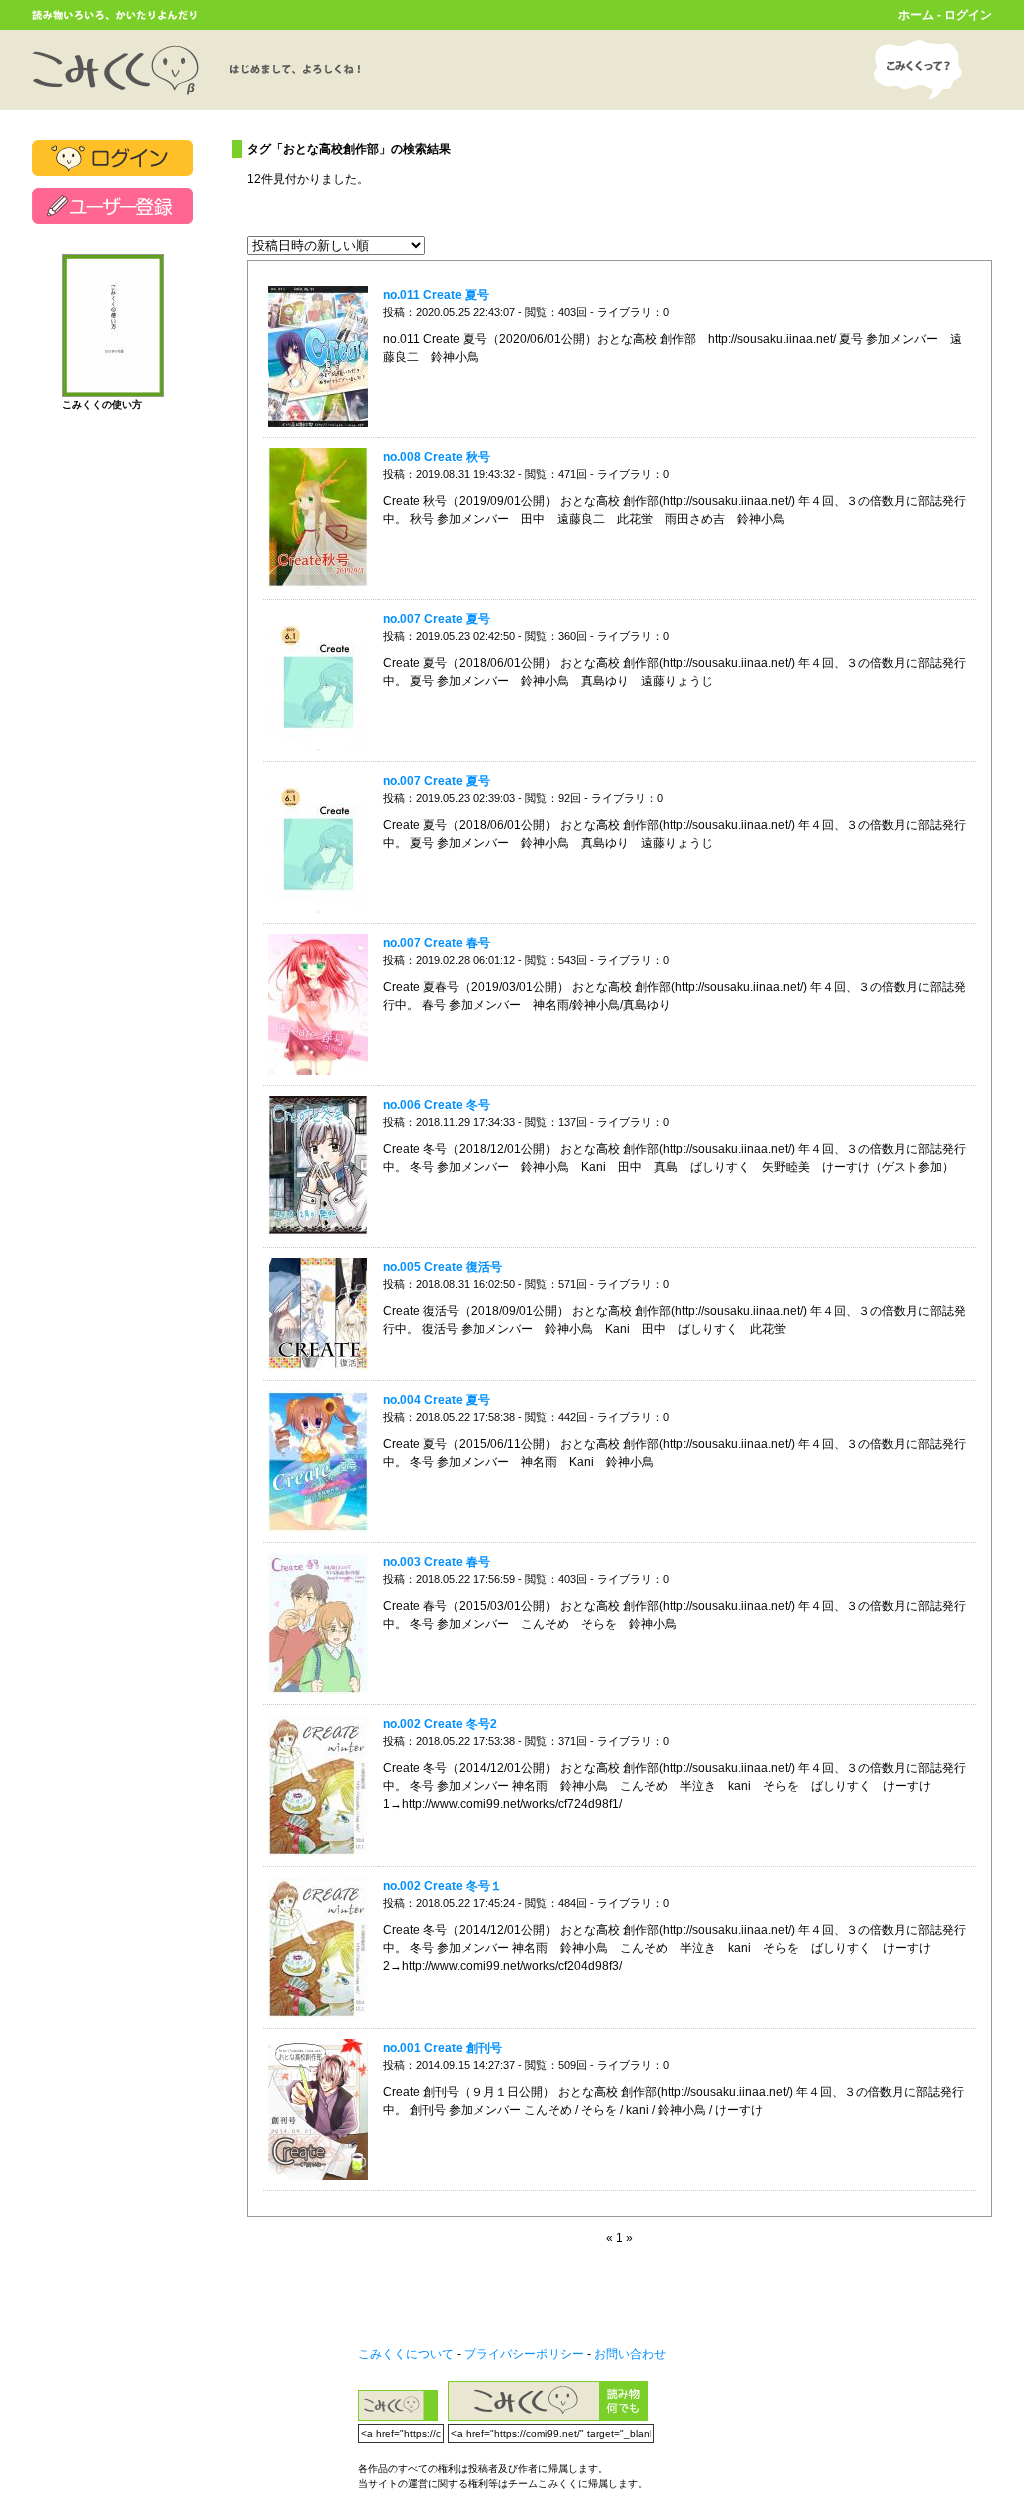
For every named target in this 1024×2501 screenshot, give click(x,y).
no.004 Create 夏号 (436, 1400)
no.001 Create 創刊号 (442, 2048)
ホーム (916, 15)
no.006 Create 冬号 (436, 1105)
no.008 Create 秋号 (436, 457)
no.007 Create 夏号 (436, 619)
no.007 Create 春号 (436, 943)
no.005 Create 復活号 (442, 1267)
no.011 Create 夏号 (436, 295)
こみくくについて (406, 2354)
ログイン (968, 15)
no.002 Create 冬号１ (442, 1886)
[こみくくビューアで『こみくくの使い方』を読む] (113, 388)
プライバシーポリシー (524, 2354)
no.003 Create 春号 (436, 1562)
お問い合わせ (630, 2354)
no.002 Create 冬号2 (440, 1724)
